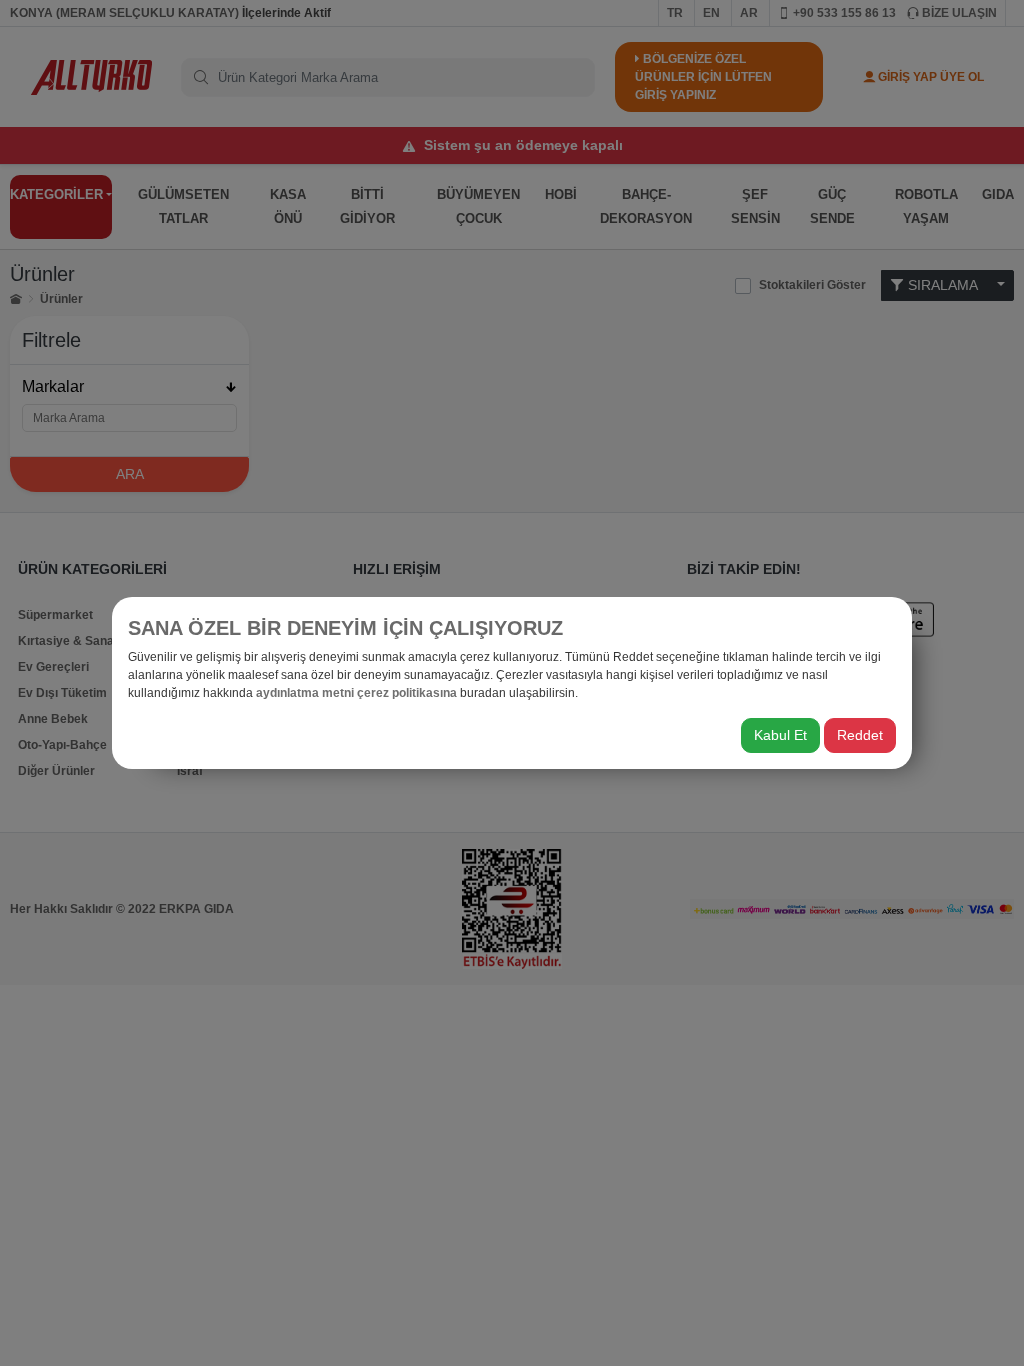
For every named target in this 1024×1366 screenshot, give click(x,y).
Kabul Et (780, 735)
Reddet (860, 735)
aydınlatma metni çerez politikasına (356, 693)
